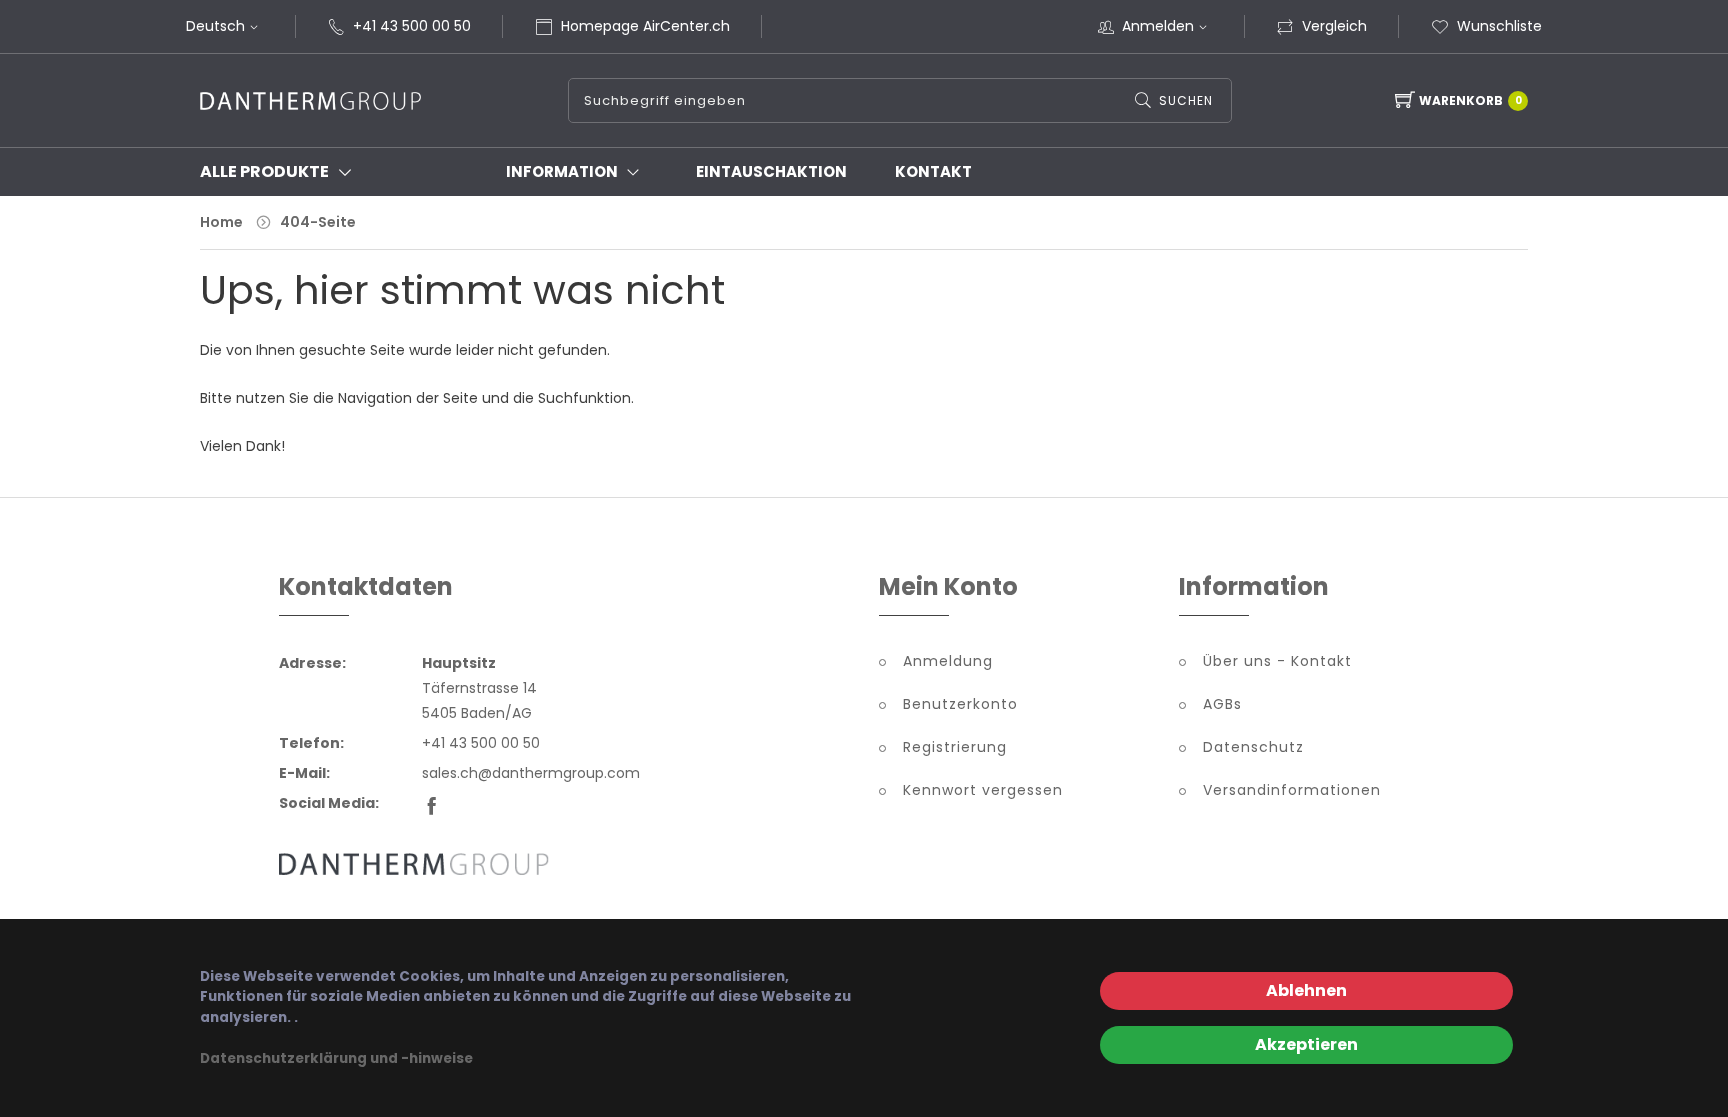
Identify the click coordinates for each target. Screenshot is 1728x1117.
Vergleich (1334, 26)
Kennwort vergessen (983, 790)
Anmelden (1158, 26)
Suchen (1186, 100)
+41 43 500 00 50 (412, 26)
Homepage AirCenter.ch (645, 26)
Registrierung (955, 747)
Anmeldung (948, 661)
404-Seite (318, 222)
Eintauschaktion (771, 171)
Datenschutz (1253, 747)
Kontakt (933, 171)
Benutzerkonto (960, 704)
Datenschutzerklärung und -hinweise (336, 1058)
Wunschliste (1499, 26)
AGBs (1222, 704)
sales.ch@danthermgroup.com (531, 773)
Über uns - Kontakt (1277, 661)
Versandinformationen (1292, 790)
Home (221, 222)
